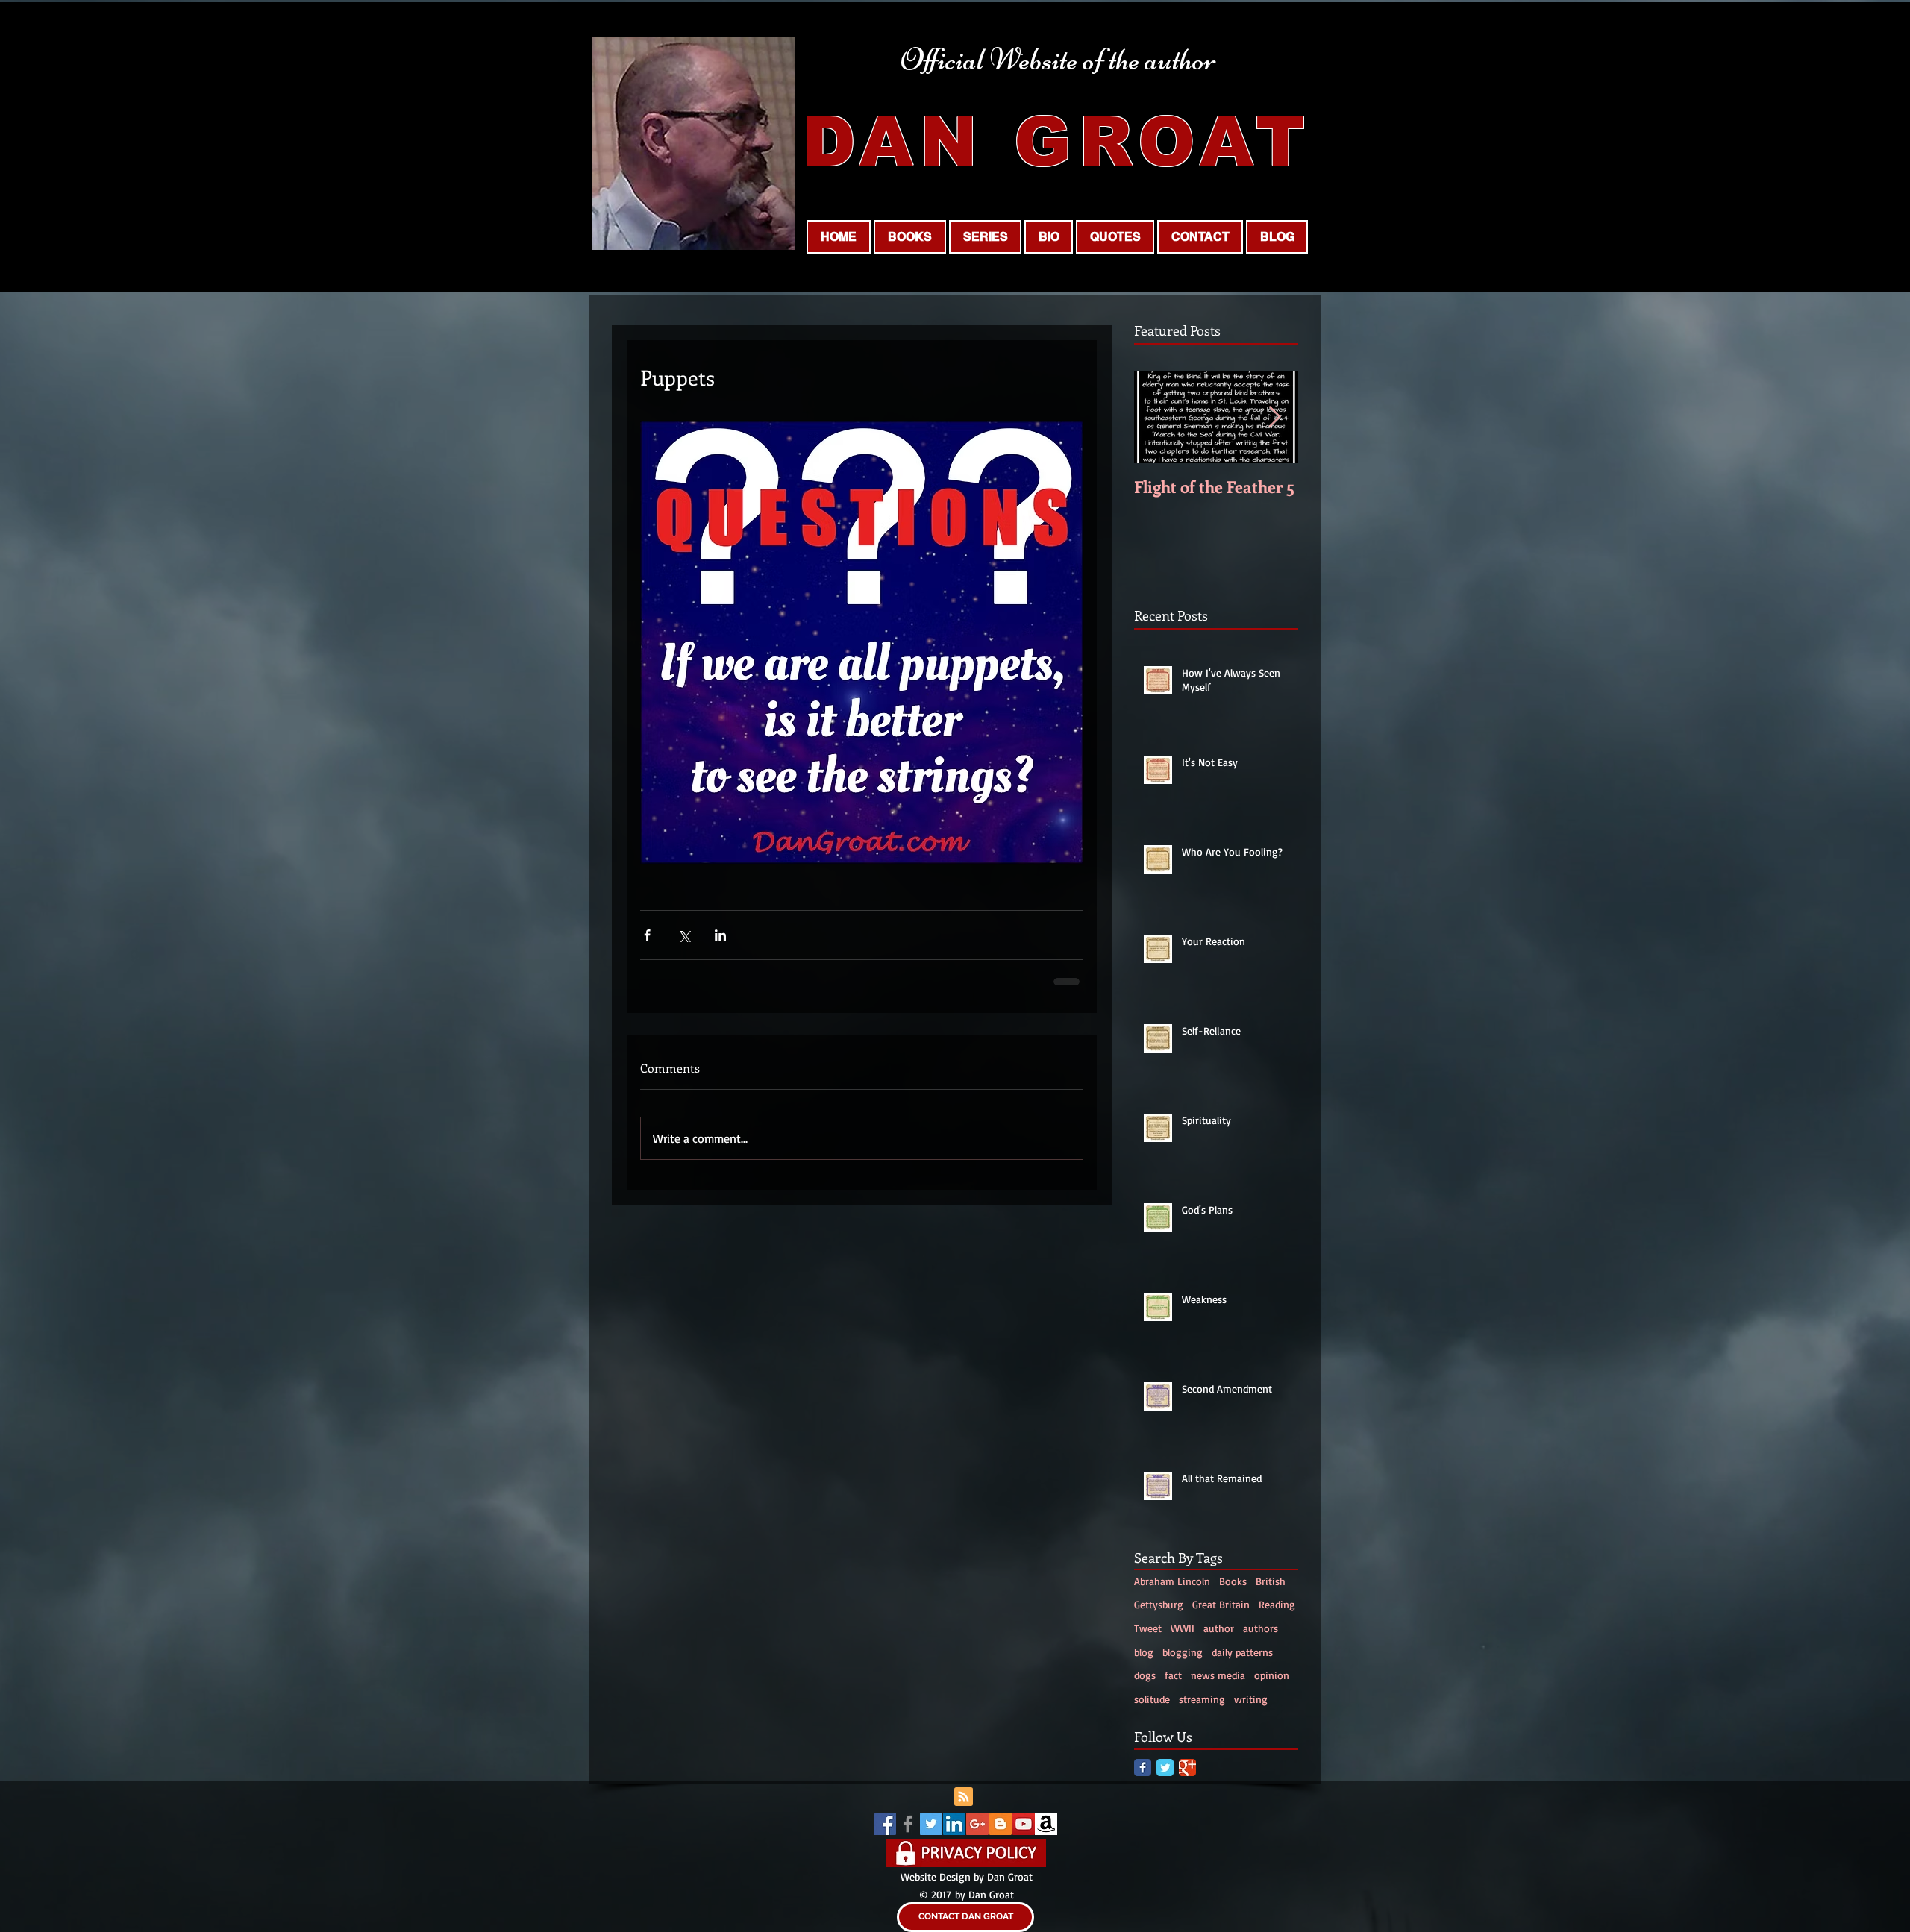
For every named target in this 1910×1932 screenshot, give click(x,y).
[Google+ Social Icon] (977, 1824)
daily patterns (1242, 1652)
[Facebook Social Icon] (885, 1824)
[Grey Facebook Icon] (908, 1824)
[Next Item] (1274, 417)
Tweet (1148, 1628)
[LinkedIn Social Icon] (954, 1824)
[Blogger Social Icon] (1001, 1824)
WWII (1183, 1628)
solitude (1152, 1699)
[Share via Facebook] (647, 935)
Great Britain (1221, 1604)
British (1271, 1581)
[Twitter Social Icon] (931, 1824)
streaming (1202, 1699)
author (1219, 1628)
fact (1173, 1675)
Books (1233, 1581)
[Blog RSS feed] (964, 1797)
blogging (1183, 1652)
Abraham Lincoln (1172, 1581)
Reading (1277, 1604)
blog (1144, 1652)
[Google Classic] (1187, 1768)
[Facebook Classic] (1143, 1768)
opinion (1272, 1675)
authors (1261, 1628)
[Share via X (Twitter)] (684, 935)
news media (1218, 1675)
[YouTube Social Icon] (1024, 1824)
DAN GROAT (1057, 142)
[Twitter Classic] (1165, 1768)
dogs (1145, 1675)
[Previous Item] (1158, 417)
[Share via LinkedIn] (720, 935)
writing (1251, 1699)
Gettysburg (1159, 1604)
